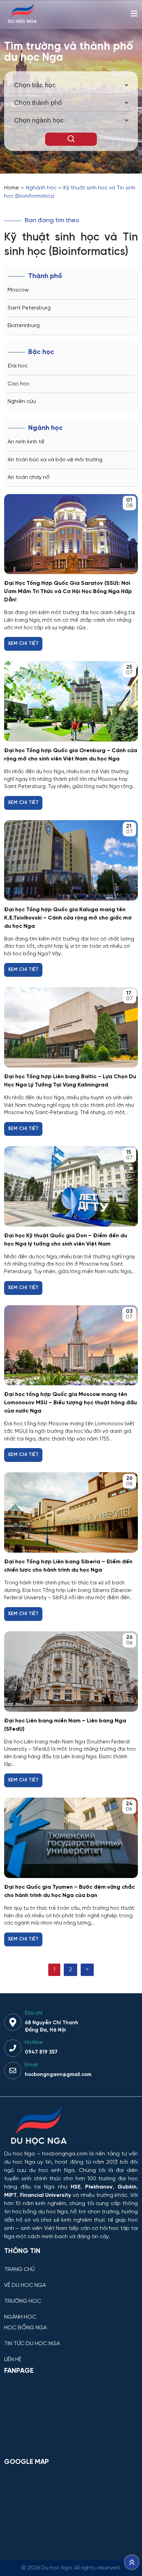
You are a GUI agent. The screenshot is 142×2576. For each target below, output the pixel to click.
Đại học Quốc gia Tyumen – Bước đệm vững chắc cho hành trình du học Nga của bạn (69, 1891)
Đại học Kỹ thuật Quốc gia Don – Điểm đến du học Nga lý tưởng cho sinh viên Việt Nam (66, 1240)
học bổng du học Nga (40, 2212)
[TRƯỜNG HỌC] (71, 2296)
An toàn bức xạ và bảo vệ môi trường (55, 460)
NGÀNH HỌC (20, 2317)
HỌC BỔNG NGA (26, 2328)
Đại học (18, 366)
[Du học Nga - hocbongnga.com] (22, 22)
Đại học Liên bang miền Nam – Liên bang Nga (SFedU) (65, 1725)
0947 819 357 (41, 2052)
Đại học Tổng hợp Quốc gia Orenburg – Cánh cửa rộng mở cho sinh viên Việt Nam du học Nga (71, 755)
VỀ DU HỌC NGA (25, 2285)
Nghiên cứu (22, 401)
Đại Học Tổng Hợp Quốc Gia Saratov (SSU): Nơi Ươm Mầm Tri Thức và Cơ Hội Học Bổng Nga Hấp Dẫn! (68, 592)
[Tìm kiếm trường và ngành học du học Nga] (71, 139)
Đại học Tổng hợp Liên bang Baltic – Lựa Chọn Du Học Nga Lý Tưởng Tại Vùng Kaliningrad (70, 1081)
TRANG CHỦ (19, 2270)
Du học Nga (19, 2154)
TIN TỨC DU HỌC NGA (32, 2344)
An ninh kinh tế (26, 442)
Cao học (19, 384)
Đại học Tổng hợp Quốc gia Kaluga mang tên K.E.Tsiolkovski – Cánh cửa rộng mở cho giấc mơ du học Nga (68, 918)
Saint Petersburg (29, 308)
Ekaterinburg (24, 326)
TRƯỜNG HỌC (23, 2301)
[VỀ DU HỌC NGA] (71, 2280)
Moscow (18, 290)
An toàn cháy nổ (29, 477)
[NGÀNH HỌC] (71, 2312)
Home (12, 188)
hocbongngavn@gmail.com (58, 2075)
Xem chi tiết (23, 644)
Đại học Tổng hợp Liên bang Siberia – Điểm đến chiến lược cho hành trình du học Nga (68, 1566)
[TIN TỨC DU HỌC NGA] (71, 2338)
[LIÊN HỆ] (71, 2354)
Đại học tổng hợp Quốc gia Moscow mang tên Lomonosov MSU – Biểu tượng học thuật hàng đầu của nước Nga (70, 1403)
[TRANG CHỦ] (71, 2264)
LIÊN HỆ (13, 2360)
